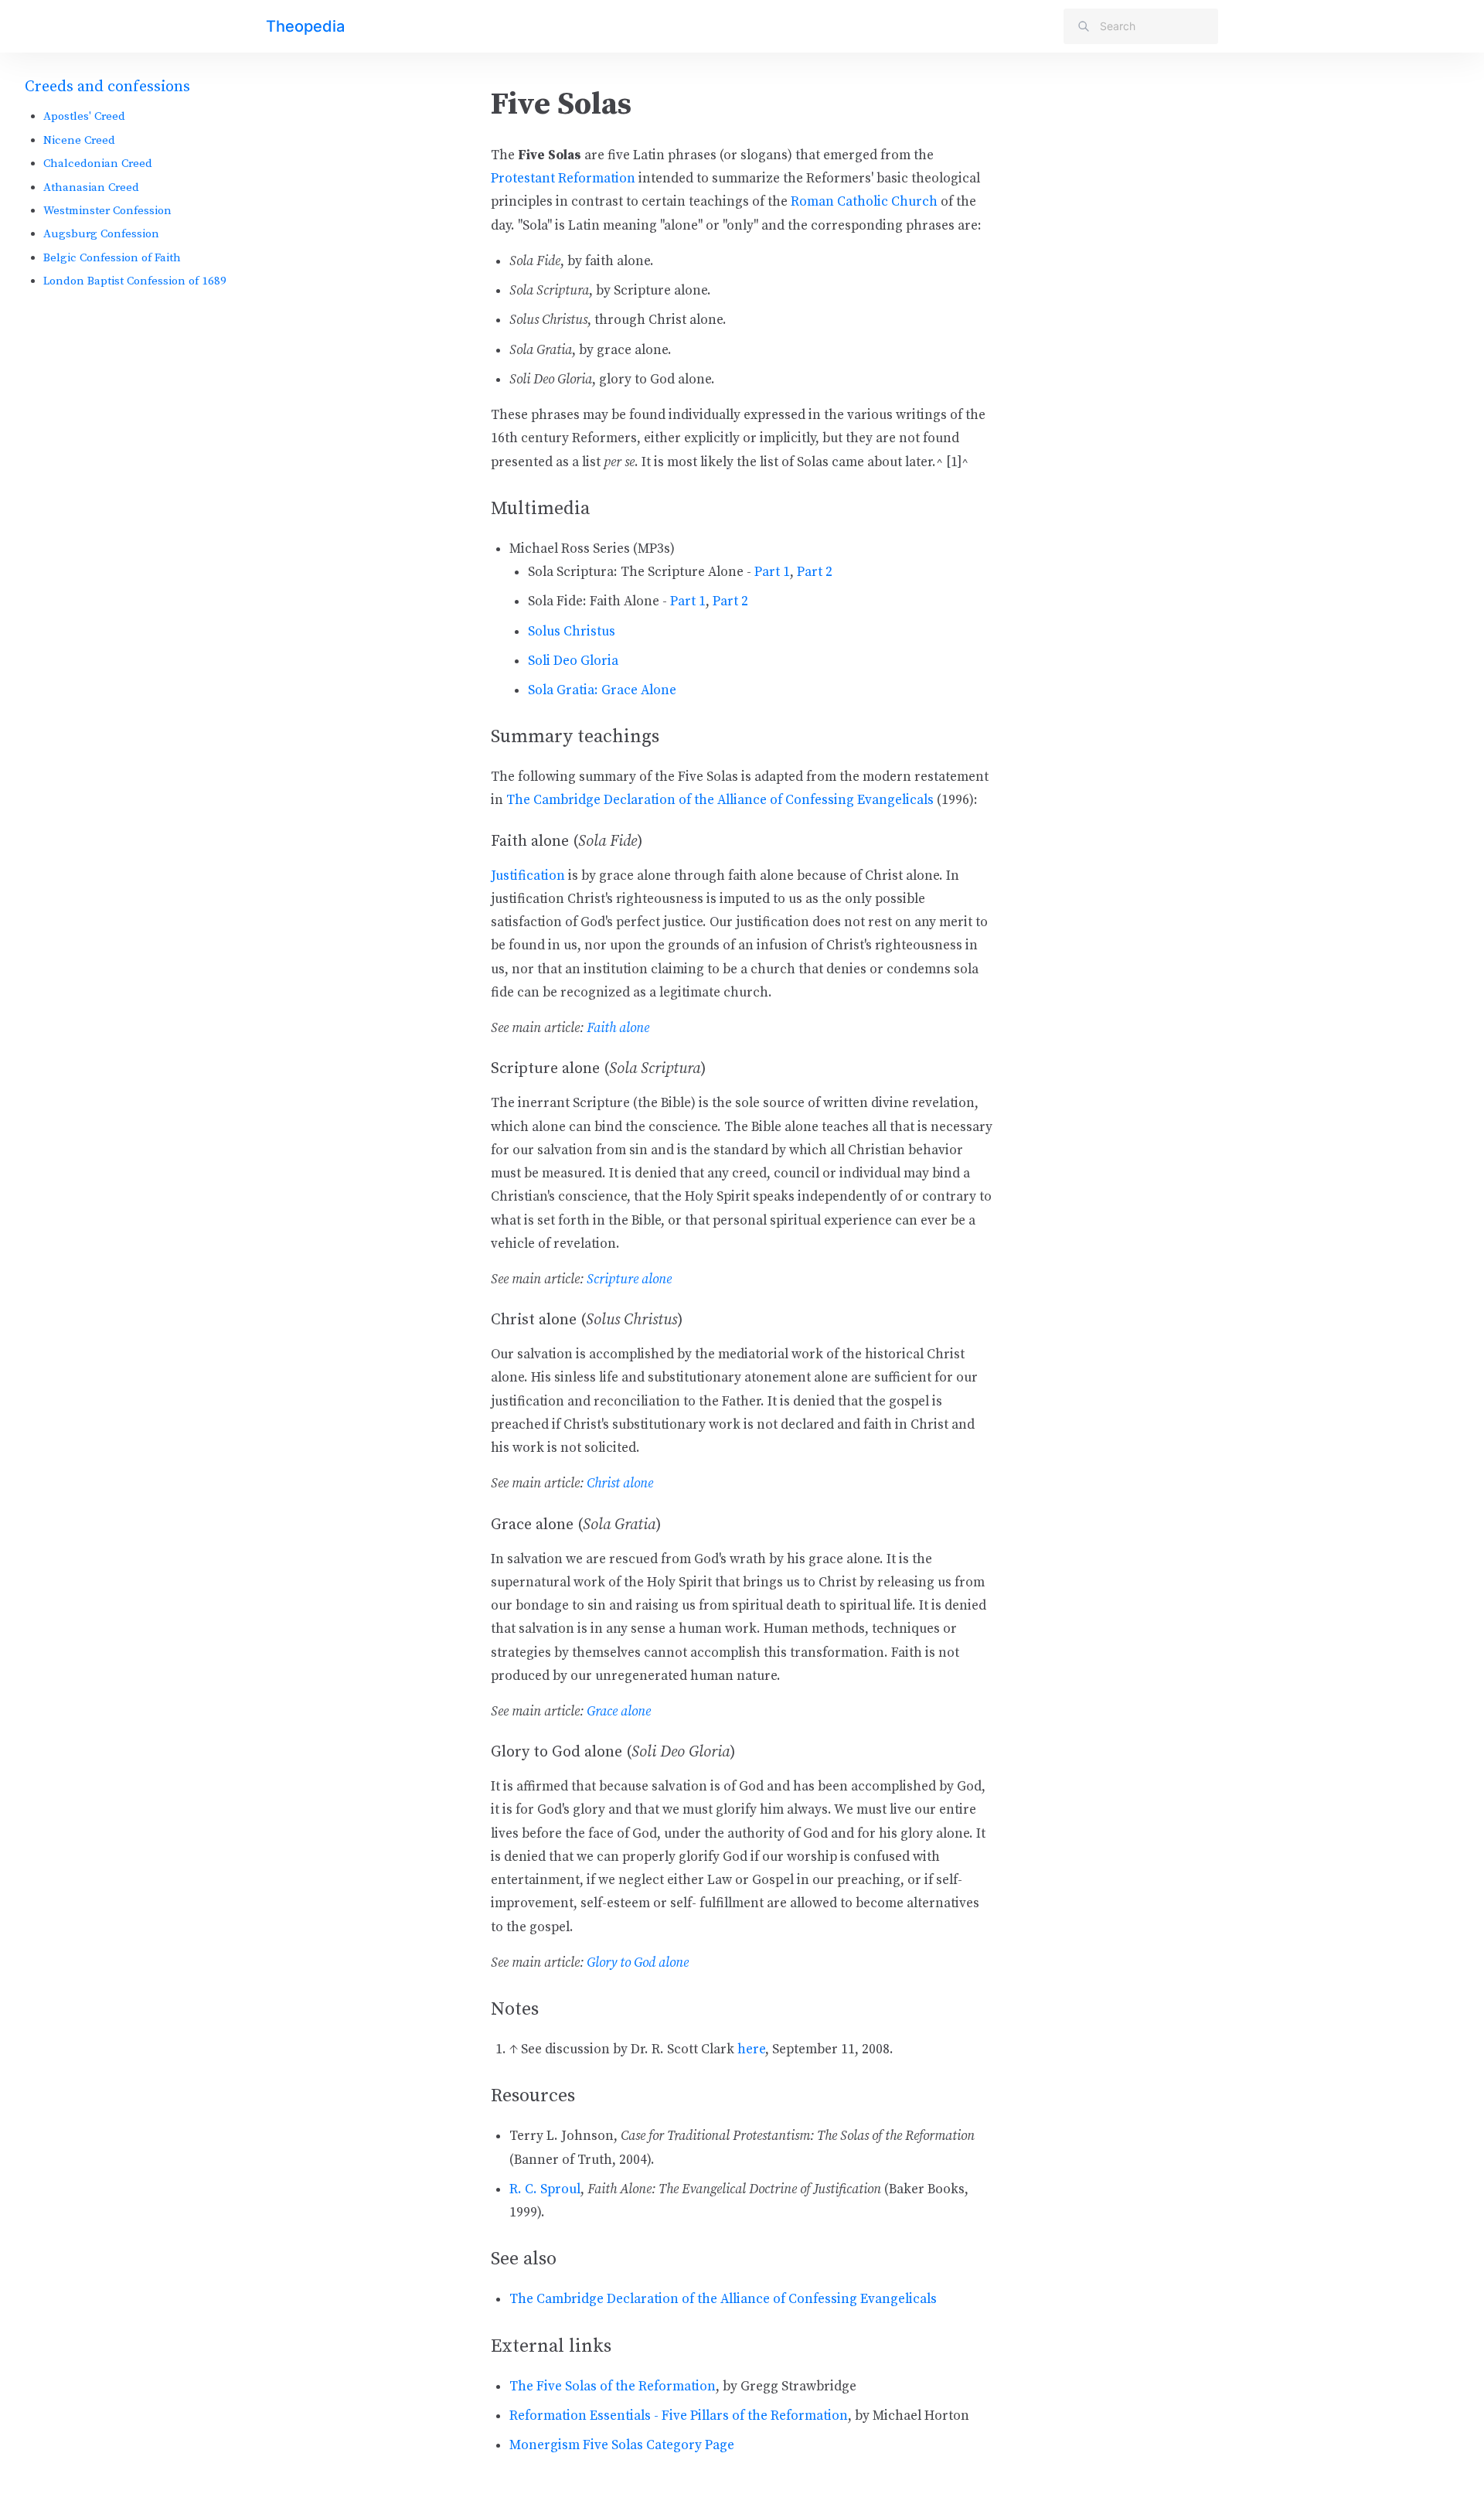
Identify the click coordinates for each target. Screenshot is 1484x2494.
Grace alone (619, 1712)
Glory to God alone (638, 1963)
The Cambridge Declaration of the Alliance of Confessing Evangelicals (720, 800)
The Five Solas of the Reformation (613, 2387)
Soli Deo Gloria (573, 661)
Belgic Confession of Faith (112, 258)
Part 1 (772, 572)
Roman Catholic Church (864, 202)
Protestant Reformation (563, 179)
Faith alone (618, 1028)
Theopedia (305, 26)
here (751, 2049)
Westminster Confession (107, 211)
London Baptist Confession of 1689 (135, 281)
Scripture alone (629, 1279)
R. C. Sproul (545, 2189)
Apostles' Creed (84, 116)
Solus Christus (572, 632)
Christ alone (620, 1484)
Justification (528, 876)
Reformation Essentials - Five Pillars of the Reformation (679, 2416)
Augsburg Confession (101, 234)
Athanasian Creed (91, 187)
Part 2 (815, 572)
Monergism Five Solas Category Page (622, 2445)
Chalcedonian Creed (98, 164)
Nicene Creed (79, 140)
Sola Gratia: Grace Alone (602, 690)
